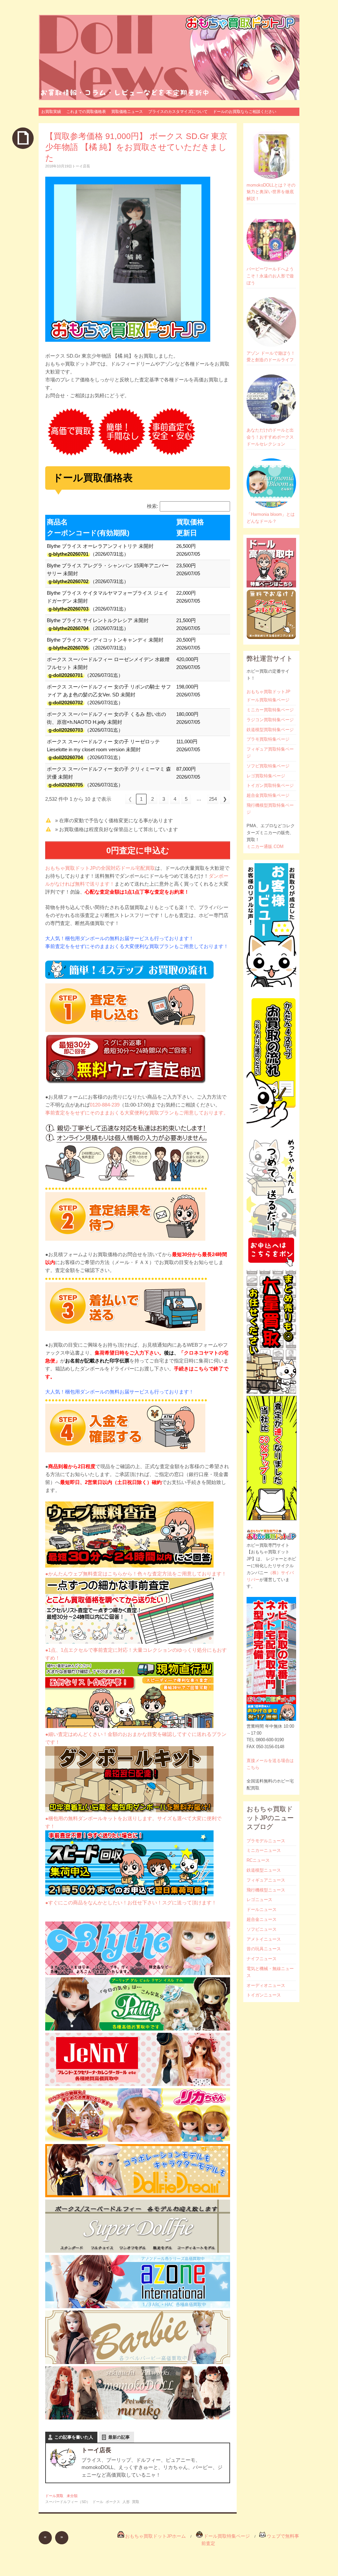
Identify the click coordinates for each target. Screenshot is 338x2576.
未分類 (72, 2496)
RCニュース (258, 1860)
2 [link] (152, 799)
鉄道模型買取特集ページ (270, 730)
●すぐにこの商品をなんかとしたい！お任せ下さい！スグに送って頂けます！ (131, 1903)
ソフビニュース (262, 1929)
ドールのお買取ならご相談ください (245, 112)
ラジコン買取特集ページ (270, 720)
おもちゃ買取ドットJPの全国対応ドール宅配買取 (100, 868)
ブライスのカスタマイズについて (178, 112)
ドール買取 (54, 2496)
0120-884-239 (105, 1105)
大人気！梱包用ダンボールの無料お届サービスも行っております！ (119, 938)
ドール (98, 2502)
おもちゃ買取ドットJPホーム (155, 2536)
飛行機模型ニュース (266, 1890)
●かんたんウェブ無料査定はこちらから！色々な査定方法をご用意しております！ (136, 1574)
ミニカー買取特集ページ (270, 710)
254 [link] (213, 799)
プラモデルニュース (266, 1841)
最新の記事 (119, 2437)
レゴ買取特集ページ (266, 776)
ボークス (113, 2502)
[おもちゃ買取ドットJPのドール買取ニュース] (169, 57)
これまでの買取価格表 (86, 112)
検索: (152, 506)
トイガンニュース (264, 1995)
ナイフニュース (262, 1959)
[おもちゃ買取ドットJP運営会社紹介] (271, 1719)
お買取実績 (51, 112)
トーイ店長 (81, 166)
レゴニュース (259, 1900)
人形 (126, 2502)
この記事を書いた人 (74, 2437)
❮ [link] (130, 799)
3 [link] (164, 799)
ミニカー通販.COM (265, 847)
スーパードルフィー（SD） (68, 2502)
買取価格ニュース (127, 112)
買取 (136, 2502)
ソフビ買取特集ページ (268, 766)
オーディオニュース (266, 1985)
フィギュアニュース (266, 1880)
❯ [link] (225, 799)
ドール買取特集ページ (268, 700)
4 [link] (175, 799)
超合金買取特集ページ (268, 795)
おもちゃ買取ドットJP (269, 692)
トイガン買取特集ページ (270, 785)
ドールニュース (262, 1909)
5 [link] (186, 799)
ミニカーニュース (264, 1850)
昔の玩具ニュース (264, 1949)
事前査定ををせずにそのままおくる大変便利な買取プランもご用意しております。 (137, 1113)
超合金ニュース (262, 1919)
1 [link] (141, 799)
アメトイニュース (264, 1939)
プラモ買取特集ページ (268, 739)
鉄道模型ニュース (264, 1870)
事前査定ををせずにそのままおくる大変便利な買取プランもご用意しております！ (137, 946)
